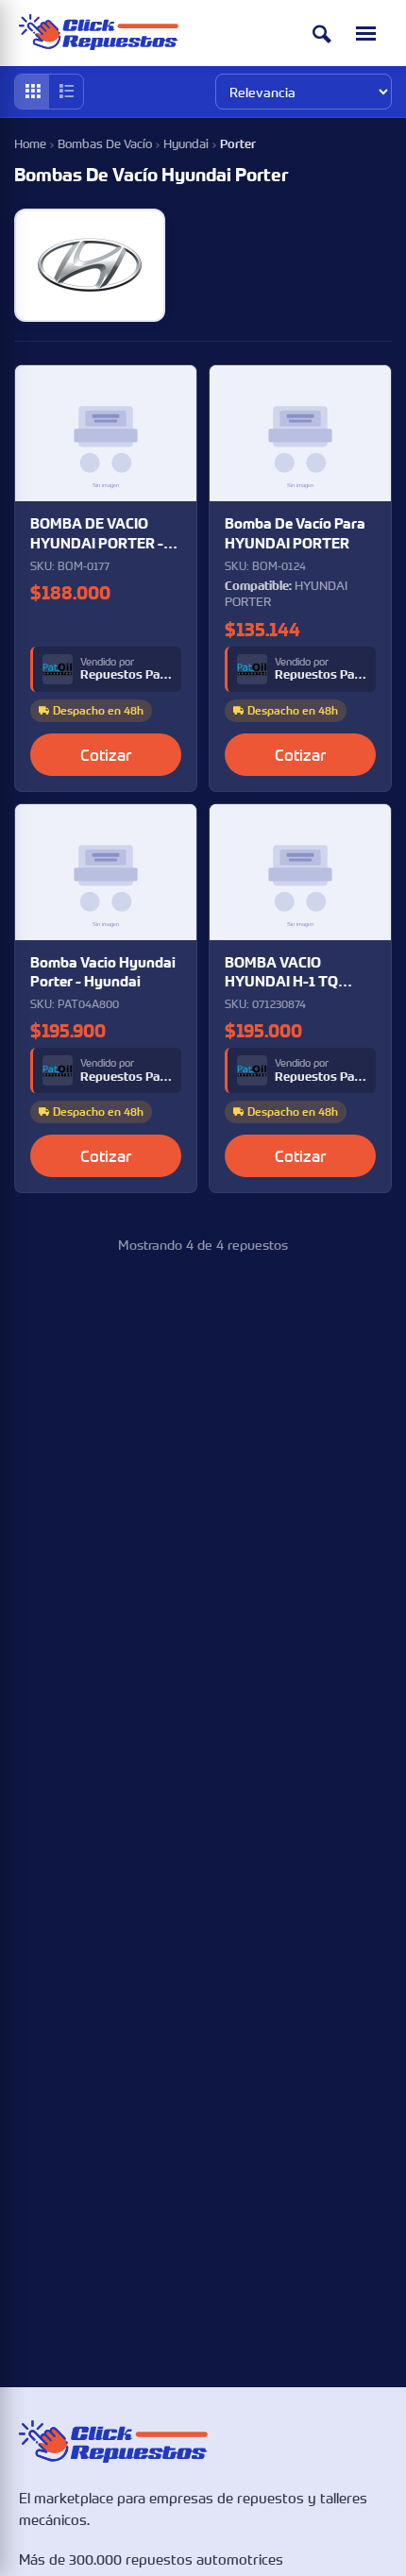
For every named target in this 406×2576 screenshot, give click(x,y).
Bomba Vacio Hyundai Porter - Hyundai (103, 972)
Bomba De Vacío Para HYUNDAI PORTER (295, 533)
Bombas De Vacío (105, 143)
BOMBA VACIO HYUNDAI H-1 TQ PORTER (281, 973)
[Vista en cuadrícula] (32, 92)
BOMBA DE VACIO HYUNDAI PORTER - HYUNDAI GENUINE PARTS (97, 534)
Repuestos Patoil (126, 675)
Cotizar (106, 755)
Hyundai (186, 143)
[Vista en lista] (66, 92)
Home (30, 143)
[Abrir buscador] (322, 34)
